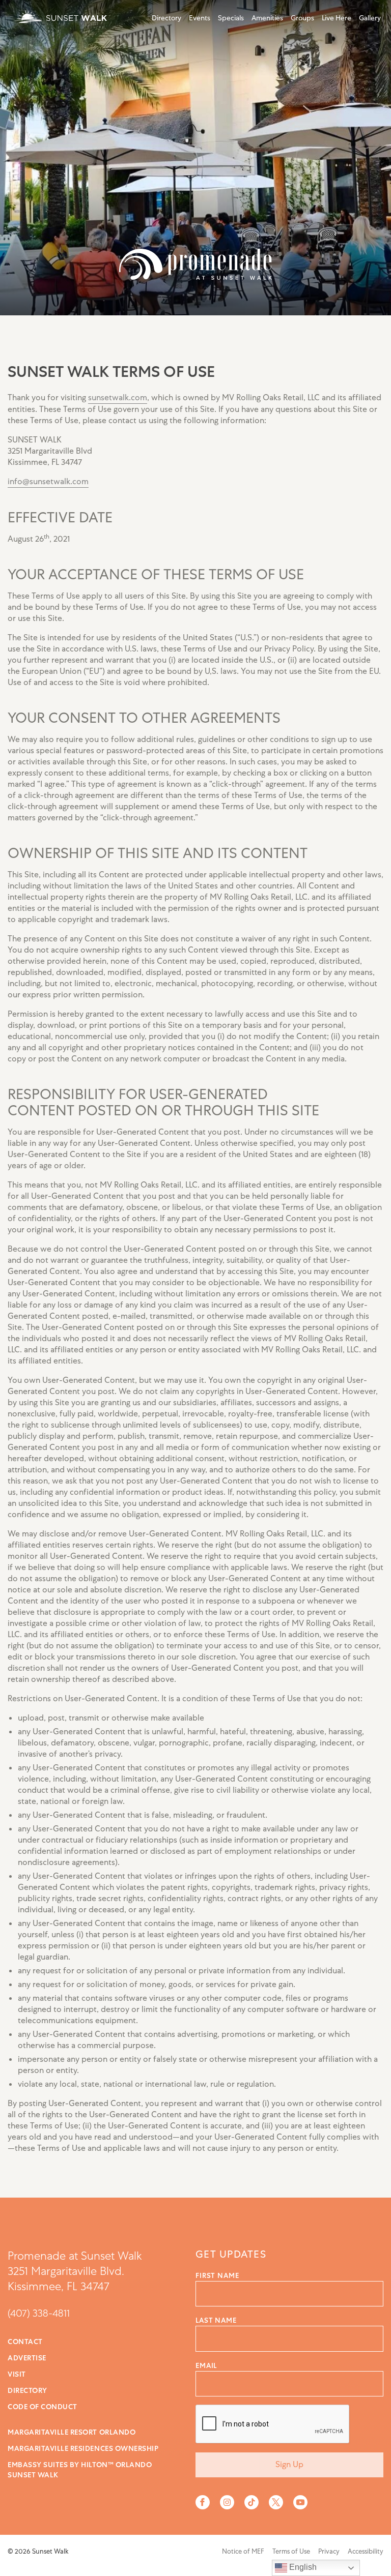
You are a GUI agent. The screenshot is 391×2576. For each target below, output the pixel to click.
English (302, 2567)
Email (206, 2365)
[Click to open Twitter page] (276, 2502)
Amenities (267, 18)
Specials (231, 18)
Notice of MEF (243, 2551)
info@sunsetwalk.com (48, 482)
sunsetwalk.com (118, 398)
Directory (166, 18)
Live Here (337, 18)
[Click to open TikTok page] (252, 2502)
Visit (17, 2374)
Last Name (216, 2320)
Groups (302, 18)
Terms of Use (291, 2551)
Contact (25, 2342)
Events (200, 18)
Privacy (329, 2551)
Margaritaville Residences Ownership (83, 2448)
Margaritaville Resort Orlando (72, 2432)
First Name (217, 2275)
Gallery (370, 18)
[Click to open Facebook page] (203, 2502)
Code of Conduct (43, 2407)
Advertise (27, 2358)
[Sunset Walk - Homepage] (59, 17)
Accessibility (366, 2551)
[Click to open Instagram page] (227, 2502)
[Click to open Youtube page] (300, 2502)
